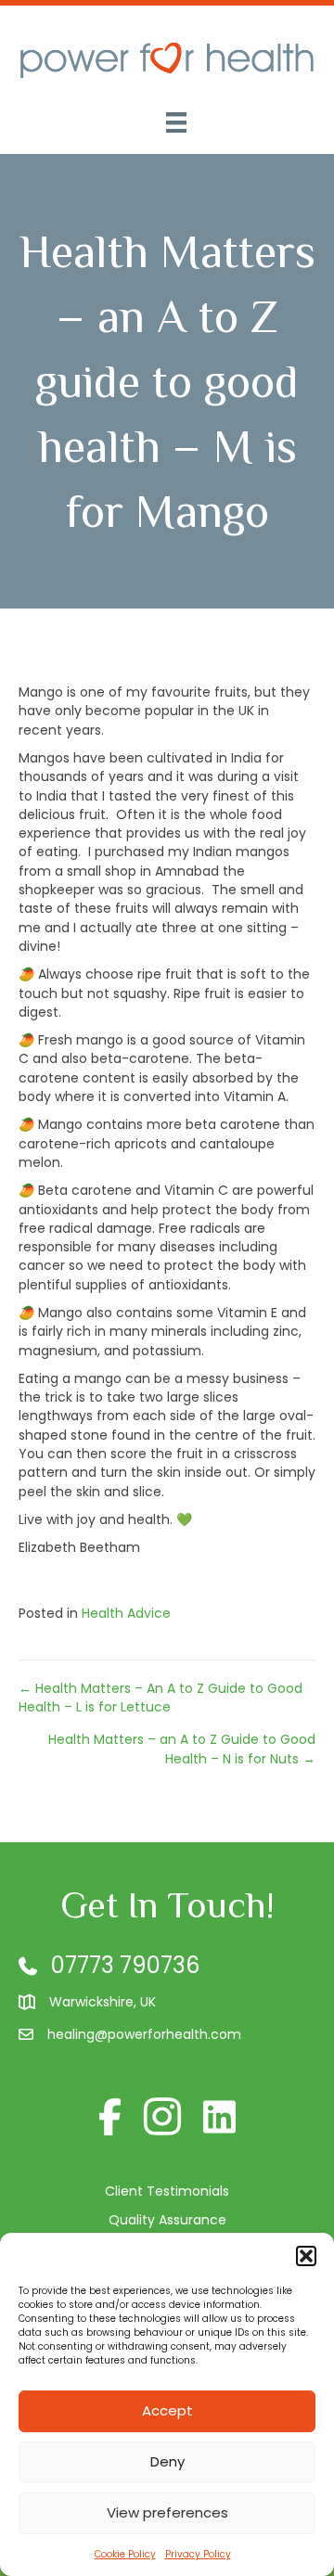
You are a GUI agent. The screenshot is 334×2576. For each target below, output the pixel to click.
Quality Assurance (167, 2220)
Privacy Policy (198, 2554)
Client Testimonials (167, 2191)
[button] (306, 2256)
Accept (167, 2410)
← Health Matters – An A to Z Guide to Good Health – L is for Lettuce (161, 1698)
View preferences (167, 2512)
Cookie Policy (125, 2554)
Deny (167, 2461)
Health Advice (126, 1613)
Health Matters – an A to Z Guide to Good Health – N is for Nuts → (182, 1749)
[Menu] (176, 122)
